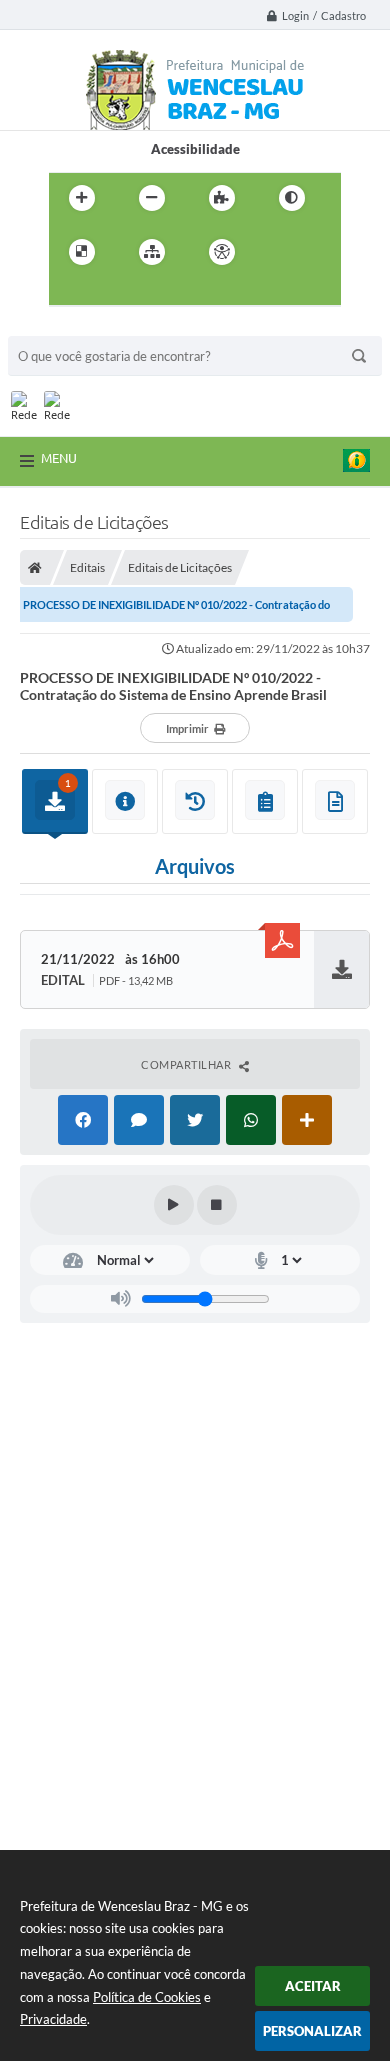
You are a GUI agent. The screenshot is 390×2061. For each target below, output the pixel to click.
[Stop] (217, 1205)
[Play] (174, 1205)
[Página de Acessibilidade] (222, 252)
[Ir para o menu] (69, 293)
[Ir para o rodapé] (157, 293)
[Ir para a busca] (113, 293)
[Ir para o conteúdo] (279, 252)
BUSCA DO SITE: (67, 326)
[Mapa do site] (152, 252)
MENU (59, 458)
